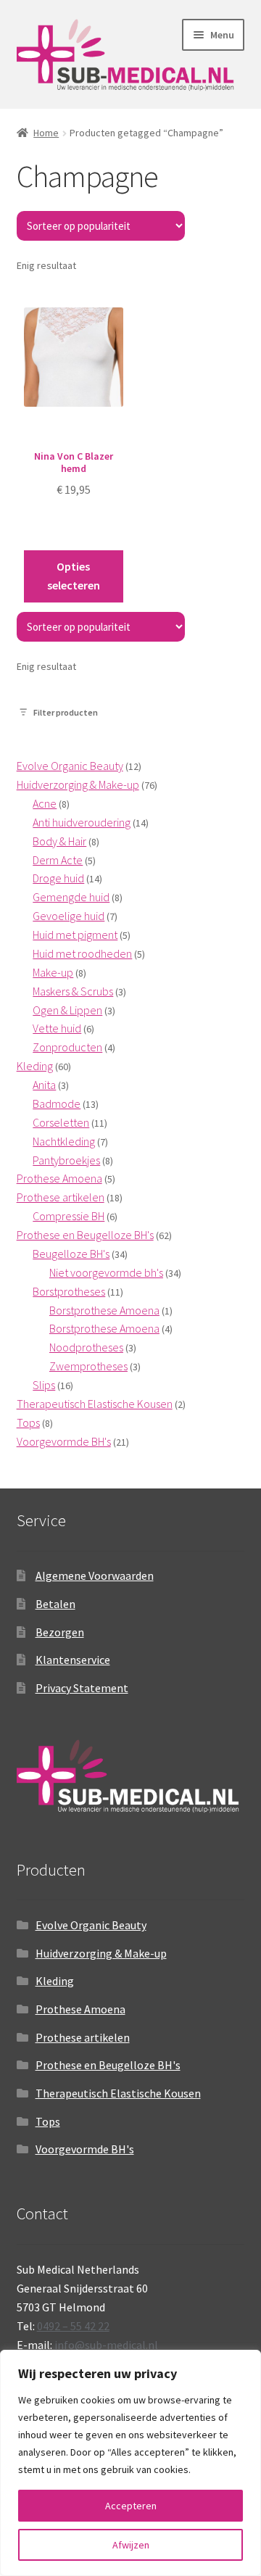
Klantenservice (73, 1660)
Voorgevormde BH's (85, 2149)
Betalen (55, 1604)
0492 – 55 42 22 (73, 2326)
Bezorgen (60, 1632)
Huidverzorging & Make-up (101, 1953)
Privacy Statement (82, 1688)
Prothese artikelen (83, 2037)
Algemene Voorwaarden (95, 1575)
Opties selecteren (74, 576)
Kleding (55, 1981)
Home (46, 133)
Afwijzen (131, 2545)
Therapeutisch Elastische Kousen (118, 2093)
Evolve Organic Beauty (91, 1925)
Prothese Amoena (80, 2009)
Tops (48, 2121)
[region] (130, 2463)
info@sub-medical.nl (106, 2345)
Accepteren (131, 2506)
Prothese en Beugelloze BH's (108, 2065)
